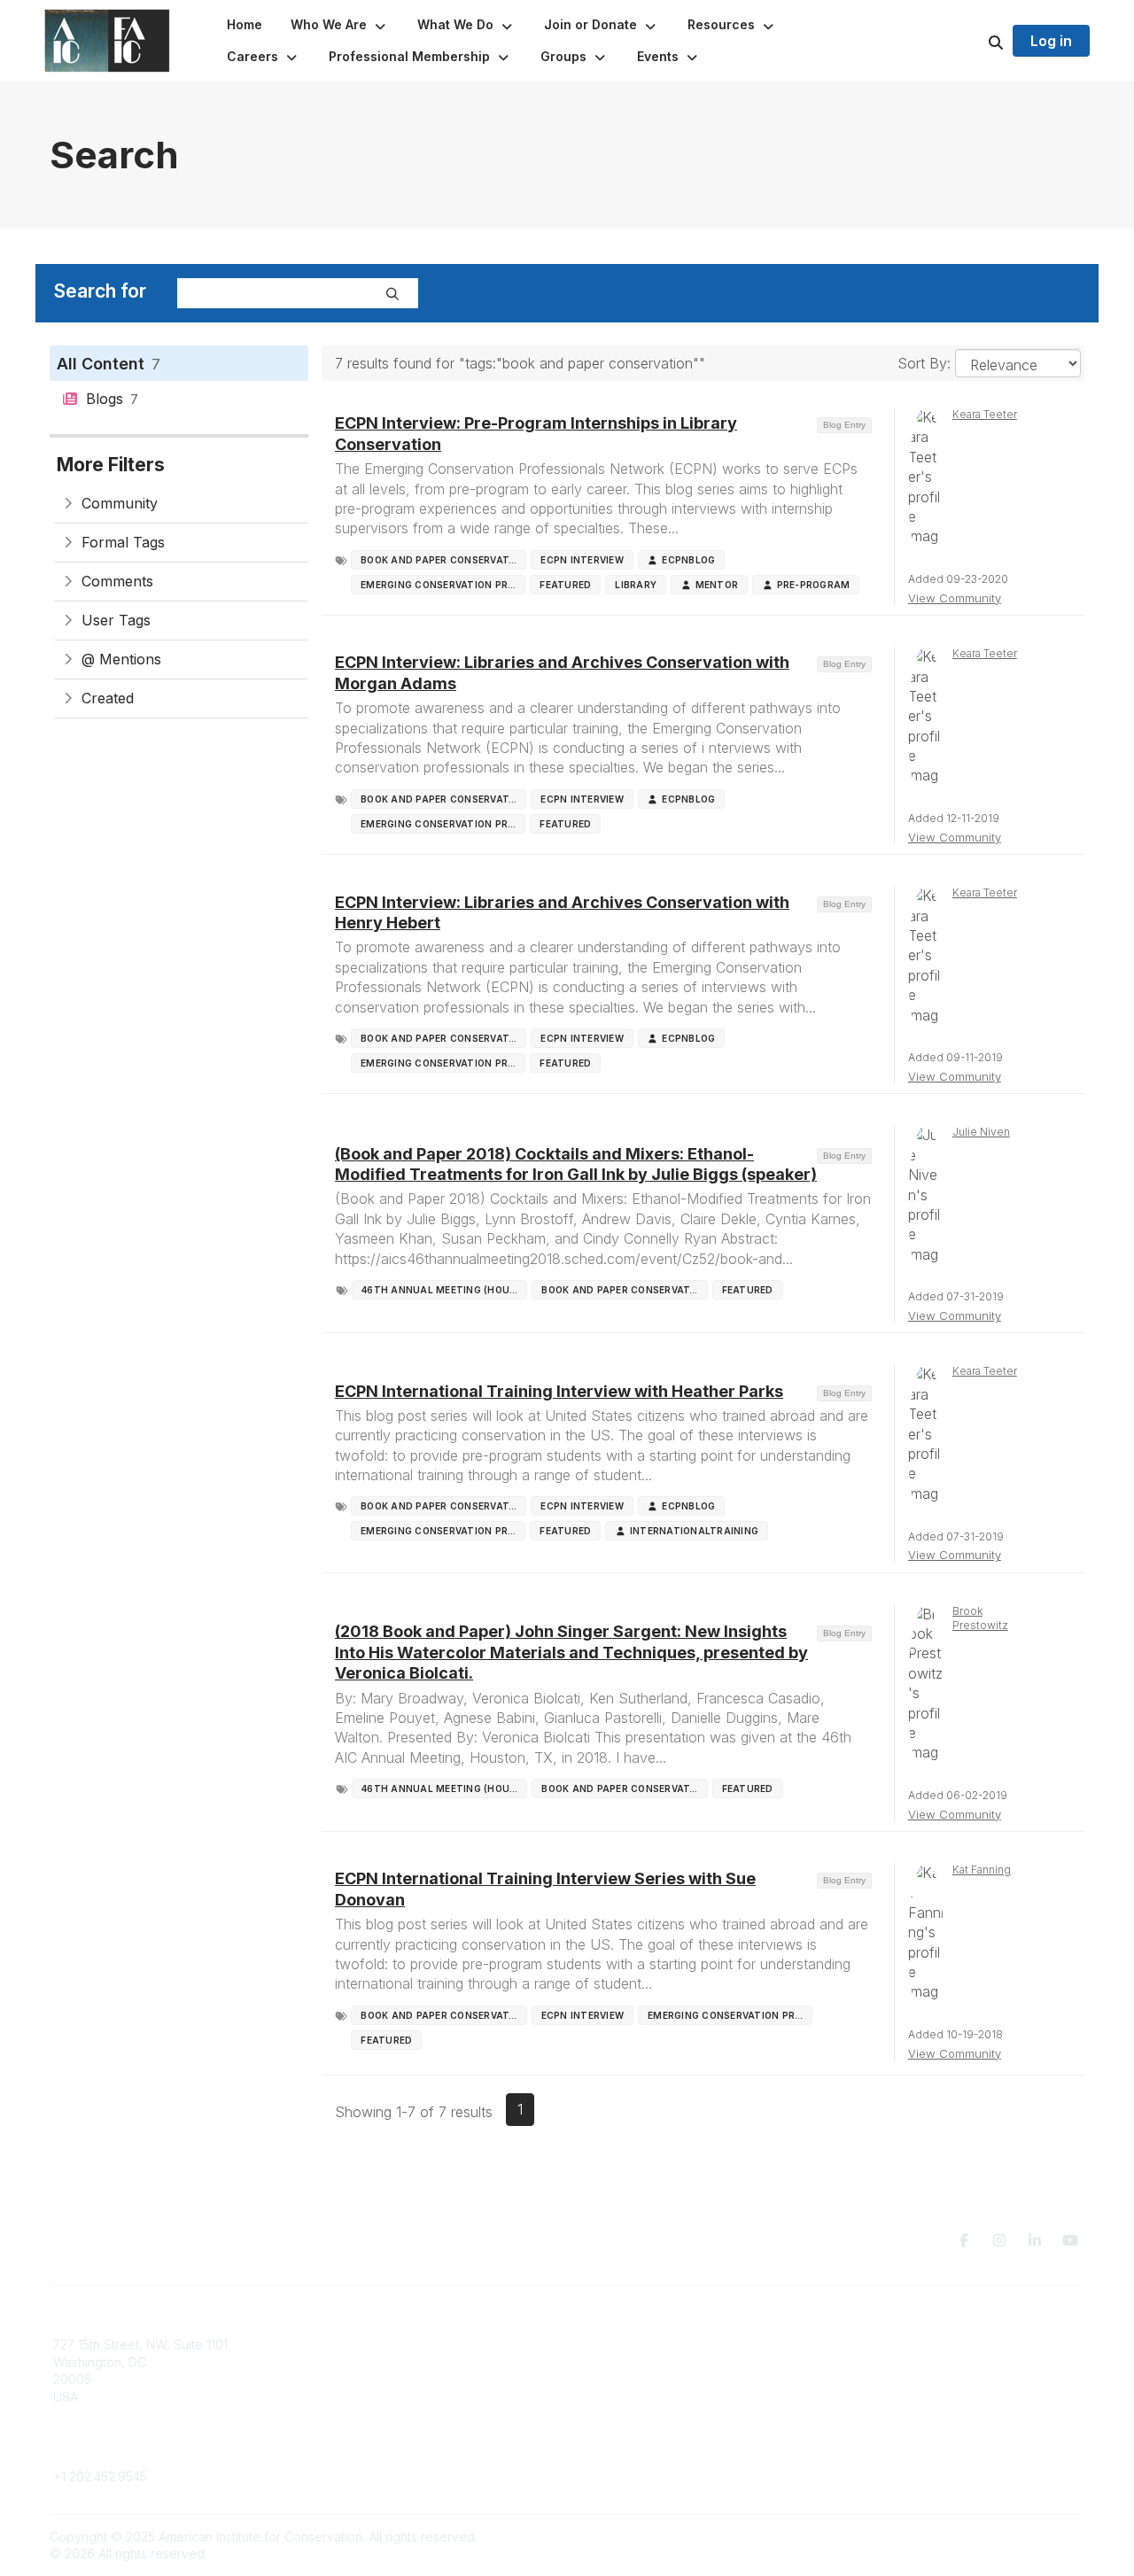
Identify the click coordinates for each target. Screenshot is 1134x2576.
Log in (1051, 41)
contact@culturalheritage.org (138, 2450)
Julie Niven (981, 1132)
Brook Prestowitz (980, 1618)
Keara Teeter (985, 414)
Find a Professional (633, 2397)
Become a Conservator (645, 2414)
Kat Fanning (982, 1870)
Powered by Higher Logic (1009, 2537)
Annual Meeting (623, 2379)
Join (590, 2344)
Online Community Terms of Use (933, 2362)
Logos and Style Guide (907, 2379)
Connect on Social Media (913, 2397)
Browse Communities (376, 2362)
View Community (955, 598)
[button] (340, 25)
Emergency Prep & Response (664, 2431)
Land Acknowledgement (911, 2344)
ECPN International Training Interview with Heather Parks (559, 1391)
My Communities (363, 2344)
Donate (599, 2362)
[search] (974, 41)
